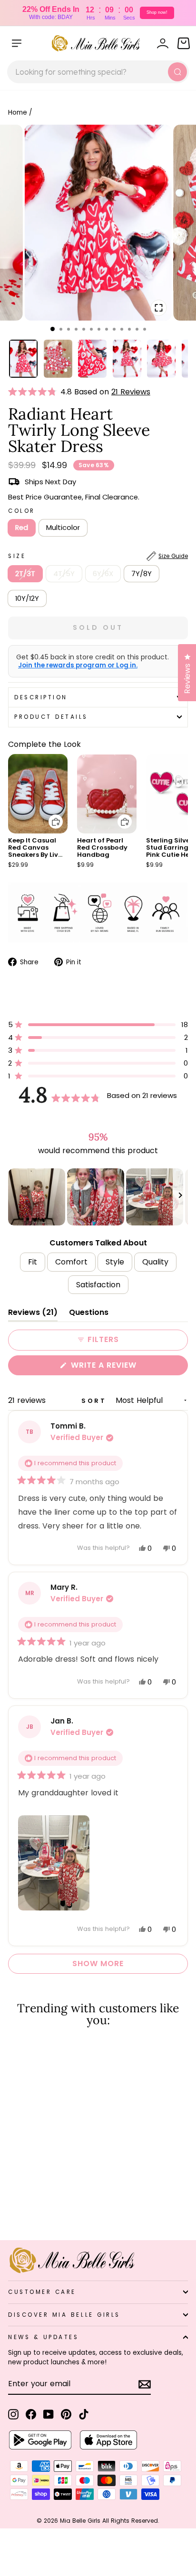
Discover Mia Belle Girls (64, 2315)
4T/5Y (64, 574)
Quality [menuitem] (155, 1262)
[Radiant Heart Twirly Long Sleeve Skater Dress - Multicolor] (24, 2208)
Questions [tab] (89, 1314)
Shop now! (157, 12)
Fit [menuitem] (33, 1262)
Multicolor (63, 528)
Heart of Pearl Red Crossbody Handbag (102, 847)
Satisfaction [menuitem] (98, 1285)
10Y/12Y (27, 598)
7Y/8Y (142, 574)
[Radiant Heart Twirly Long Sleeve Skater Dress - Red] (14, 2208)
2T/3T (25, 574)
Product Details (51, 717)
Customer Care (42, 2292)
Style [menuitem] (115, 1262)
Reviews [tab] (33, 1314)
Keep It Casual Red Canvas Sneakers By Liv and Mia (33, 851)
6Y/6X (103, 574)
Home (18, 113)
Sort (96, 1401)
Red (22, 528)
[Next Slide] (180, 1197)
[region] (98, 1197)
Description (41, 697)
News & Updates (43, 2337)
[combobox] (98, 72)
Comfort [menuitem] (71, 1262)
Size (98, 556)
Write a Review (123, 1367)
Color (22, 511)
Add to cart (50, 815)
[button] (34, 392)
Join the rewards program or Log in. (78, 666)
